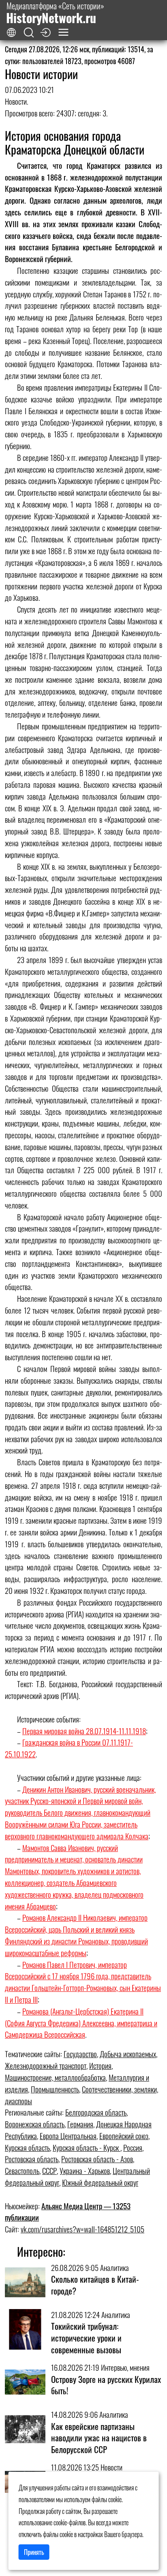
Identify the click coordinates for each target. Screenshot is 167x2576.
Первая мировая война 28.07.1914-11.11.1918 (84, 1731)
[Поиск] (29, 33)
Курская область (27, 2147)
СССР (49, 2171)
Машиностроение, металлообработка (55, 2077)
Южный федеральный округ (100, 2182)
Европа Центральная (68, 2136)
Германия (80, 2124)
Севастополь (22, 2171)
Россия (133, 2147)
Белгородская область (96, 2112)
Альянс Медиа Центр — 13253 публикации (68, 2212)
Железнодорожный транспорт (46, 2065)
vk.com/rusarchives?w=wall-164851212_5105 (82, 2229)
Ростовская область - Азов (97, 2159)
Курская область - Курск (87, 2147)
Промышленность (55, 2089)
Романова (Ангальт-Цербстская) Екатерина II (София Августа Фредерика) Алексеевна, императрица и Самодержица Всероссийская (81, 2023)
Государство (80, 2054)
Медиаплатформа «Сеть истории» (55, 13)
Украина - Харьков (85, 2171)
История (100, 2065)
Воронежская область (35, 2124)
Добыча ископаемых (128, 2054)
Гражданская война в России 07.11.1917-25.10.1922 (69, 1748)
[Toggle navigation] (63, 32)
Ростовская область (32, 2159)
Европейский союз (124, 2136)
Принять (34, 2552)
